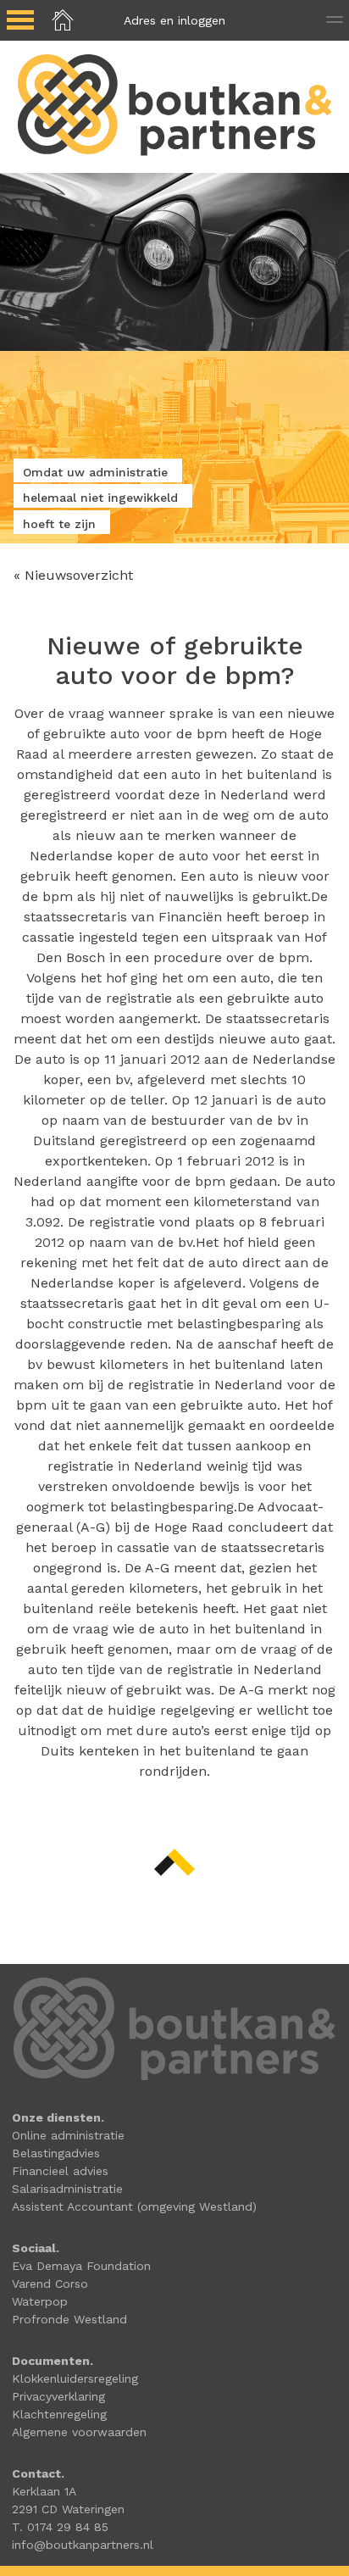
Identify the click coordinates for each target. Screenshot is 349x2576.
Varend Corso (50, 2284)
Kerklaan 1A (44, 2491)
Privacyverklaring (58, 2396)
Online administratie (68, 2135)
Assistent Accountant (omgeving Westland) (134, 2206)
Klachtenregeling (59, 2414)
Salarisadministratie (67, 2189)
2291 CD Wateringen (68, 2509)
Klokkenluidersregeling (75, 2378)
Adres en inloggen (174, 20)
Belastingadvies (56, 2153)
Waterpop (40, 2301)
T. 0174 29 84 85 (60, 2527)
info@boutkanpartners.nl (83, 2545)
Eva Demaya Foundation (81, 2266)
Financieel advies (60, 2171)
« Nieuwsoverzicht (73, 575)
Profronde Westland (69, 2319)
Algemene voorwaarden (79, 2432)
